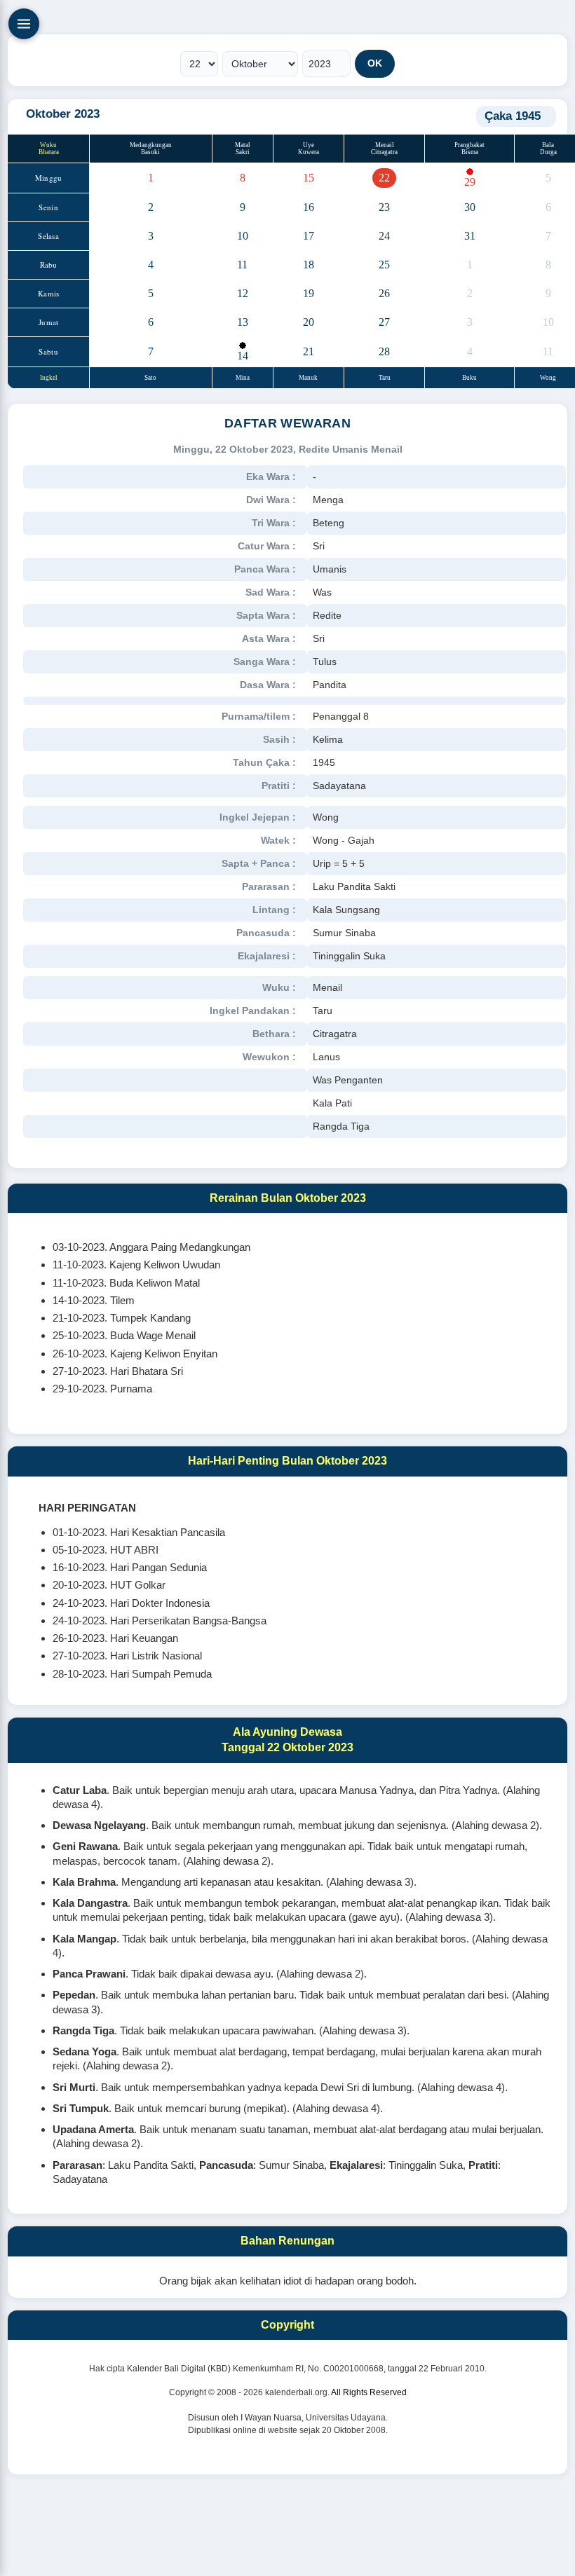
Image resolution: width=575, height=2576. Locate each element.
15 (309, 178)
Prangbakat (469, 145)
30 (470, 207)
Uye (309, 145)
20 (309, 322)
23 (384, 207)
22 (384, 178)
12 (243, 293)
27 (384, 322)
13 (243, 322)
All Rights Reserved (369, 2392)
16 (309, 207)
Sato (150, 378)
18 (309, 265)
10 (243, 236)
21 (309, 351)
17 (309, 236)
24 (384, 236)
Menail (385, 145)
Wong (548, 378)
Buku (469, 378)
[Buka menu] (24, 24)
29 (470, 182)
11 (242, 265)
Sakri (243, 152)
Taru (385, 378)
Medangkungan (151, 145)
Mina (243, 378)
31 (470, 236)
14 (243, 356)
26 (384, 293)
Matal (243, 145)
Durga (548, 152)
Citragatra (384, 152)
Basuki (150, 152)
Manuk (309, 378)
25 (384, 265)
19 (309, 293)
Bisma (470, 152)
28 (384, 351)
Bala (548, 145)
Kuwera (309, 152)
